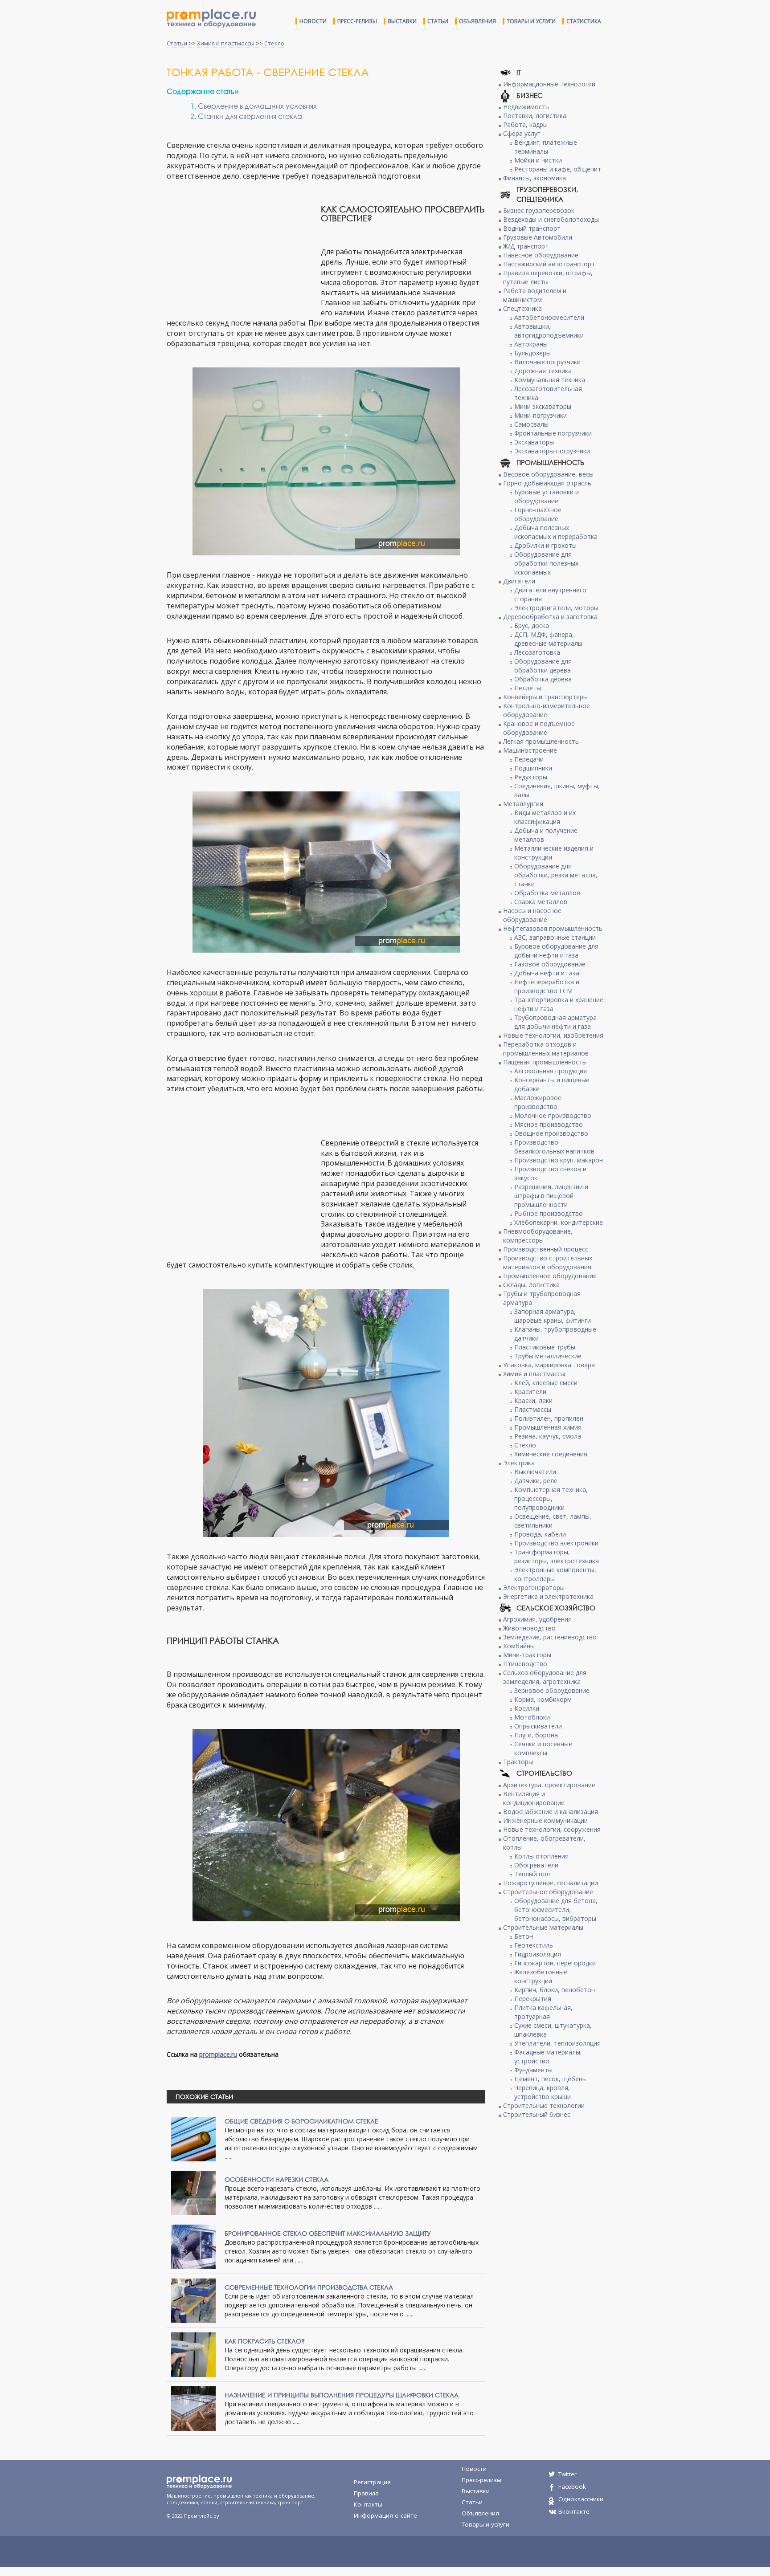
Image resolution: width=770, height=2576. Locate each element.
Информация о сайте (385, 2515)
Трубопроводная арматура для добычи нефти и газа (555, 1022)
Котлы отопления (541, 1856)
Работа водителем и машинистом (535, 295)
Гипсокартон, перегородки (555, 1963)
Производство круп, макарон (559, 1160)
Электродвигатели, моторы (556, 608)
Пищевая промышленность (545, 1062)
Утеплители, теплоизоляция (557, 2043)
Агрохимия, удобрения (537, 1619)
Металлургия (523, 804)
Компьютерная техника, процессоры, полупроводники (551, 1498)
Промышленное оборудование (550, 1276)
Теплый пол (532, 1874)
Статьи (438, 21)
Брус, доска (532, 626)
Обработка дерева (543, 679)
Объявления (477, 21)
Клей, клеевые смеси (546, 1383)
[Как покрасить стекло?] (193, 2354)
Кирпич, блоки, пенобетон (555, 1990)
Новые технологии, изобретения (553, 1035)
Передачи (529, 759)
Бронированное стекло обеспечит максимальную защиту (328, 2233)
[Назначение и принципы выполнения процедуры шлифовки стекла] (193, 2407)
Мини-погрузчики (541, 415)
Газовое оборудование (550, 964)
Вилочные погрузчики (547, 362)
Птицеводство (525, 1664)
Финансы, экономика (534, 178)
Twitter (567, 2474)
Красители (530, 1392)
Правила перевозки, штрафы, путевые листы (548, 277)
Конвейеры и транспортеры (545, 697)
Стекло (274, 43)
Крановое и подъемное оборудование (539, 728)
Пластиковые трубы (545, 1347)
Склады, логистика (531, 1285)
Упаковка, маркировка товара (549, 1365)
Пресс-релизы (357, 21)
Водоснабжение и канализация (551, 1812)
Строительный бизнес (537, 2114)
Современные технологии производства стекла (309, 2287)
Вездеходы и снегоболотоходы (551, 219)
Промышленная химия (548, 1427)
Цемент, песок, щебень (550, 2079)
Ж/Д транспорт (526, 246)
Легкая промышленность (541, 741)
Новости (313, 21)
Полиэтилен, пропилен (549, 1418)
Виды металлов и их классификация (545, 817)
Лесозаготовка (537, 652)
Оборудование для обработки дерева (543, 666)
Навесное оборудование (541, 255)
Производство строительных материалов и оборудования (548, 1262)
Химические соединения (551, 1454)
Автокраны (531, 344)
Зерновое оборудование (552, 1690)
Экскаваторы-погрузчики (552, 451)
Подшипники (533, 768)
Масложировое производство (538, 1102)
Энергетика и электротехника (548, 1596)
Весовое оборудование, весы (548, 474)
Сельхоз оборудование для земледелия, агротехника (545, 1677)
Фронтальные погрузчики (553, 433)
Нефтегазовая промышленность (553, 928)
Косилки (527, 1708)
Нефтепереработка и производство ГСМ (547, 986)
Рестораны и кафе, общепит (558, 169)
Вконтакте (574, 2511)
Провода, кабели (540, 1534)
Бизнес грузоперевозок (539, 210)
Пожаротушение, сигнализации (551, 1883)
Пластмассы (533, 1409)
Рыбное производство (549, 1213)
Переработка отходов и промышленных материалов (546, 1049)
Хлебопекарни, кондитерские (559, 1222)
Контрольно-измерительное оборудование (547, 710)
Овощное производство (551, 1133)
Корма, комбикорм (543, 1699)
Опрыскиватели (538, 1726)
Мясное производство (549, 1124)
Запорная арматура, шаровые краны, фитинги (553, 1316)
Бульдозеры (532, 353)
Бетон (524, 1936)
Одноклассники (581, 2499)
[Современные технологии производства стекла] (193, 2300)
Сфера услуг (522, 133)
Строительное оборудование (548, 1892)
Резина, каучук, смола (548, 1436)
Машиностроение (530, 750)
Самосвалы (531, 424)
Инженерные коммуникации (545, 1820)
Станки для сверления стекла (250, 116)
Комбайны (519, 1646)
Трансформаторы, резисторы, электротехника (557, 1556)
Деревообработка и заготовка (550, 617)
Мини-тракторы (527, 1655)
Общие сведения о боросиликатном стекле (301, 2121)
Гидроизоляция (538, 1954)
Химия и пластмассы (226, 43)
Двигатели (519, 581)
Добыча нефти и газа (547, 973)
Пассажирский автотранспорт (549, 264)
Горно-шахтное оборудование (538, 514)
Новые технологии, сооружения (552, 1829)
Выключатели (535, 1472)
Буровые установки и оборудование (547, 496)
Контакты (368, 2504)
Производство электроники (556, 1543)
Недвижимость (526, 107)
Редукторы (531, 777)
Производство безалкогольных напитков (554, 1147)
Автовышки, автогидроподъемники (549, 331)
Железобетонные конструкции (541, 1976)
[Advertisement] (242, 250)
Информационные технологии (549, 84)
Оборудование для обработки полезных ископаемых (546, 563)
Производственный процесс (546, 1249)
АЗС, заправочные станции (555, 937)
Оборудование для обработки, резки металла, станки (556, 875)
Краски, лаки (533, 1400)
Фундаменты (533, 2070)
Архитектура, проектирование (549, 1785)
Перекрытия (533, 1999)
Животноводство (529, 1628)
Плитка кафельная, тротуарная (543, 2012)
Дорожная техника (543, 371)
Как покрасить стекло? (265, 2341)
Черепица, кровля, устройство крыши (543, 2092)
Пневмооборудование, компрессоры (538, 1236)
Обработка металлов (547, 893)
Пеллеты (528, 688)
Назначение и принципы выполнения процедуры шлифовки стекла (342, 2395)
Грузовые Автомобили (538, 237)
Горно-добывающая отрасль (547, 483)
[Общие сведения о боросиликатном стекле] (193, 2138)
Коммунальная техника (550, 380)
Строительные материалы (543, 1927)
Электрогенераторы (534, 1588)
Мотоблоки (532, 1717)
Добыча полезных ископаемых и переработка (556, 532)
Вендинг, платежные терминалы (546, 147)
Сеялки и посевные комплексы (543, 1748)
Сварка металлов (541, 902)
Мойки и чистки (538, 160)
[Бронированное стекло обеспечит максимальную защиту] (193, 2246)
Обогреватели (536, 1865)
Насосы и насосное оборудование (532, 915)
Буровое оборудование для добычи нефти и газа (556, 951)
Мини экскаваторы (543, 406)
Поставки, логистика (535, 116)
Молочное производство (553, 1115)
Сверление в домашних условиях (257, 106)
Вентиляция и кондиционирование (534, 1798)
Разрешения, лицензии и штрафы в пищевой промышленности (551, 1196)
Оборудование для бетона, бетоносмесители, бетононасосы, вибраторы (556, 1910)
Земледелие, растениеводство (550, 1637)
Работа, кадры (525, 124)
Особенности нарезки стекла (276, 2179)
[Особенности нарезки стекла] (193, 2192)
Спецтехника (522, 308)
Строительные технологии (544, 2105)
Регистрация (372, 2482)
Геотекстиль (534, 1945)
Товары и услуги (531, 21)
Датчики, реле (536, 1481)
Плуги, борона (536, 1735)
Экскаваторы (534, 442)
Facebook (572, 2486)
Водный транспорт (532, 228)
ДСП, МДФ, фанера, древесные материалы (548, 639)
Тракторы (518, 1762)
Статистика (584, 21)
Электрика (519, 1463)
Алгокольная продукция (551, 1071)
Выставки (402, 21)
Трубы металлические (548, 1356)
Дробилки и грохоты (545, 545)
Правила (366, 2493)
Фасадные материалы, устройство (548, 2056)
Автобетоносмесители (549, 317)
